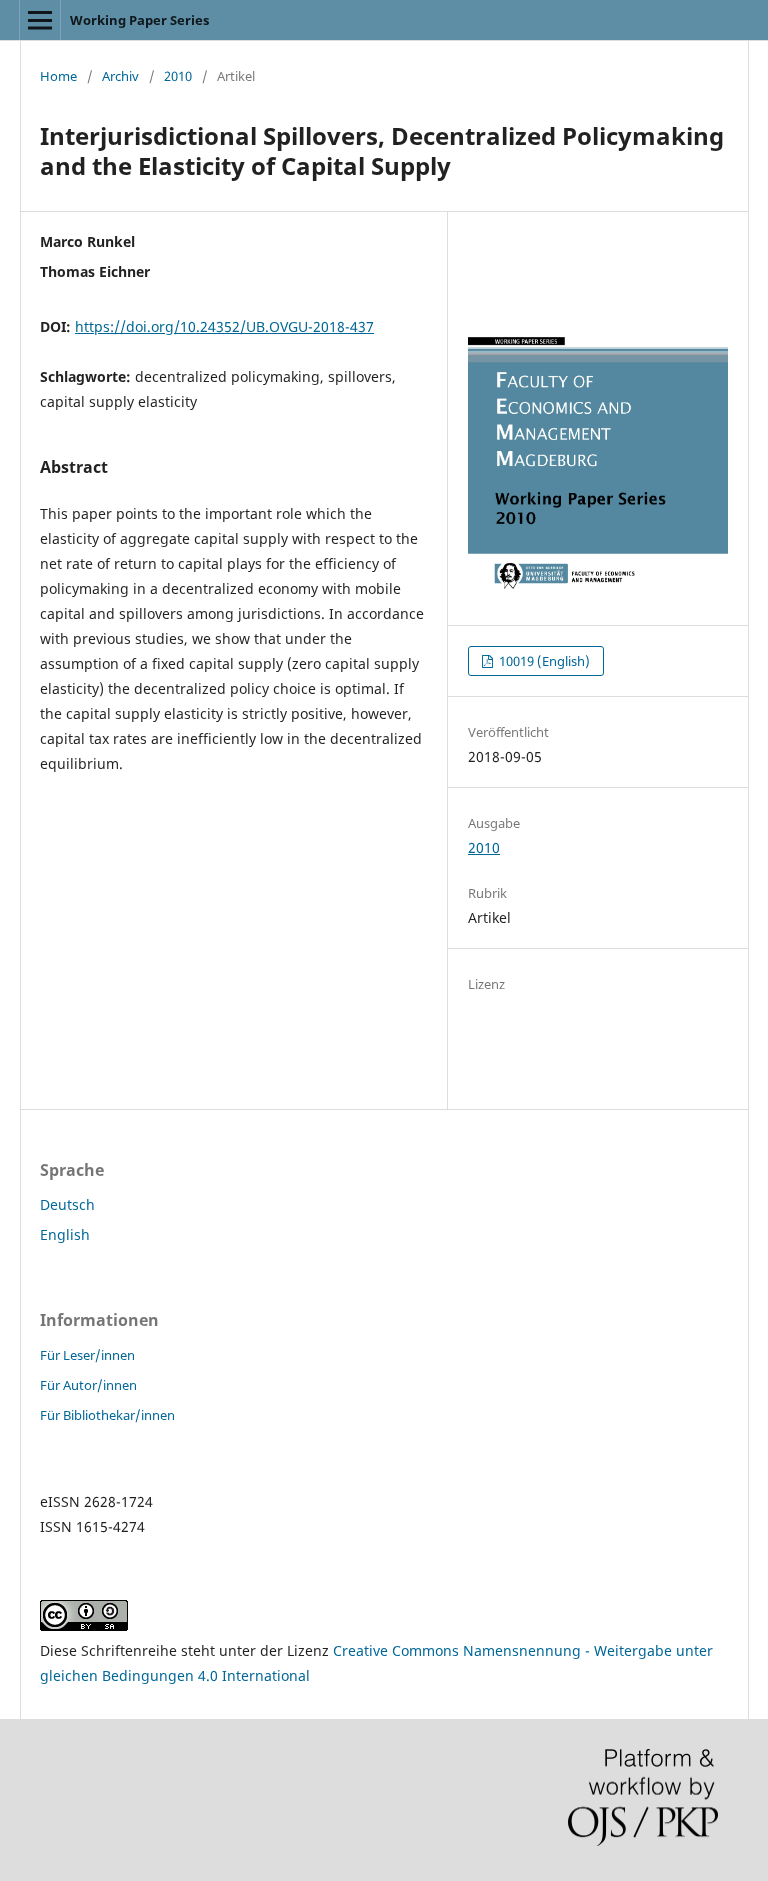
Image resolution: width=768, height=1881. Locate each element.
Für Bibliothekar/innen (107, 1415)
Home (58, 76)
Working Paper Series (139, 20)
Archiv (120, 76)
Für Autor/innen (88, 1385)
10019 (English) (543, 661)
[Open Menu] (40, 20)
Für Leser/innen (87, 1355)
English (65, 1234)
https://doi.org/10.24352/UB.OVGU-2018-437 (224, 326)
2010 (178, 76)
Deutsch (67, 1204)
